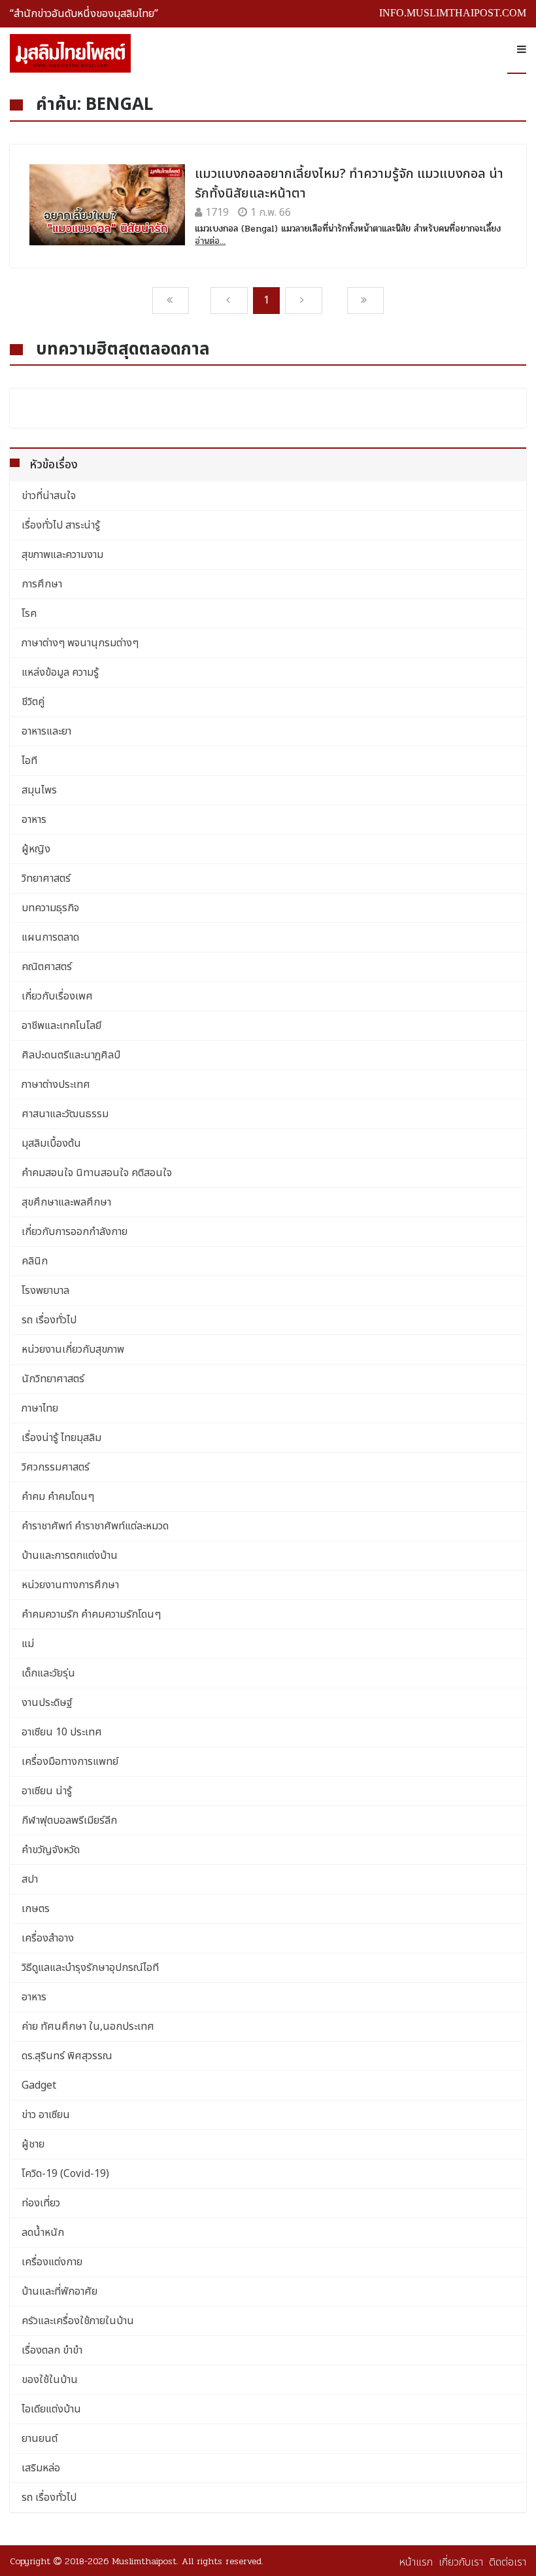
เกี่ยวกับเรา (461, 2562)
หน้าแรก (416, 2562)
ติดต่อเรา (508, 2562)
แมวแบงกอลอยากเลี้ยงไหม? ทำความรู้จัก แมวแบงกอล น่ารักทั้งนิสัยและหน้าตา (349, 184)
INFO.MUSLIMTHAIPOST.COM (453, 13)
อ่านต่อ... (210, 241)
